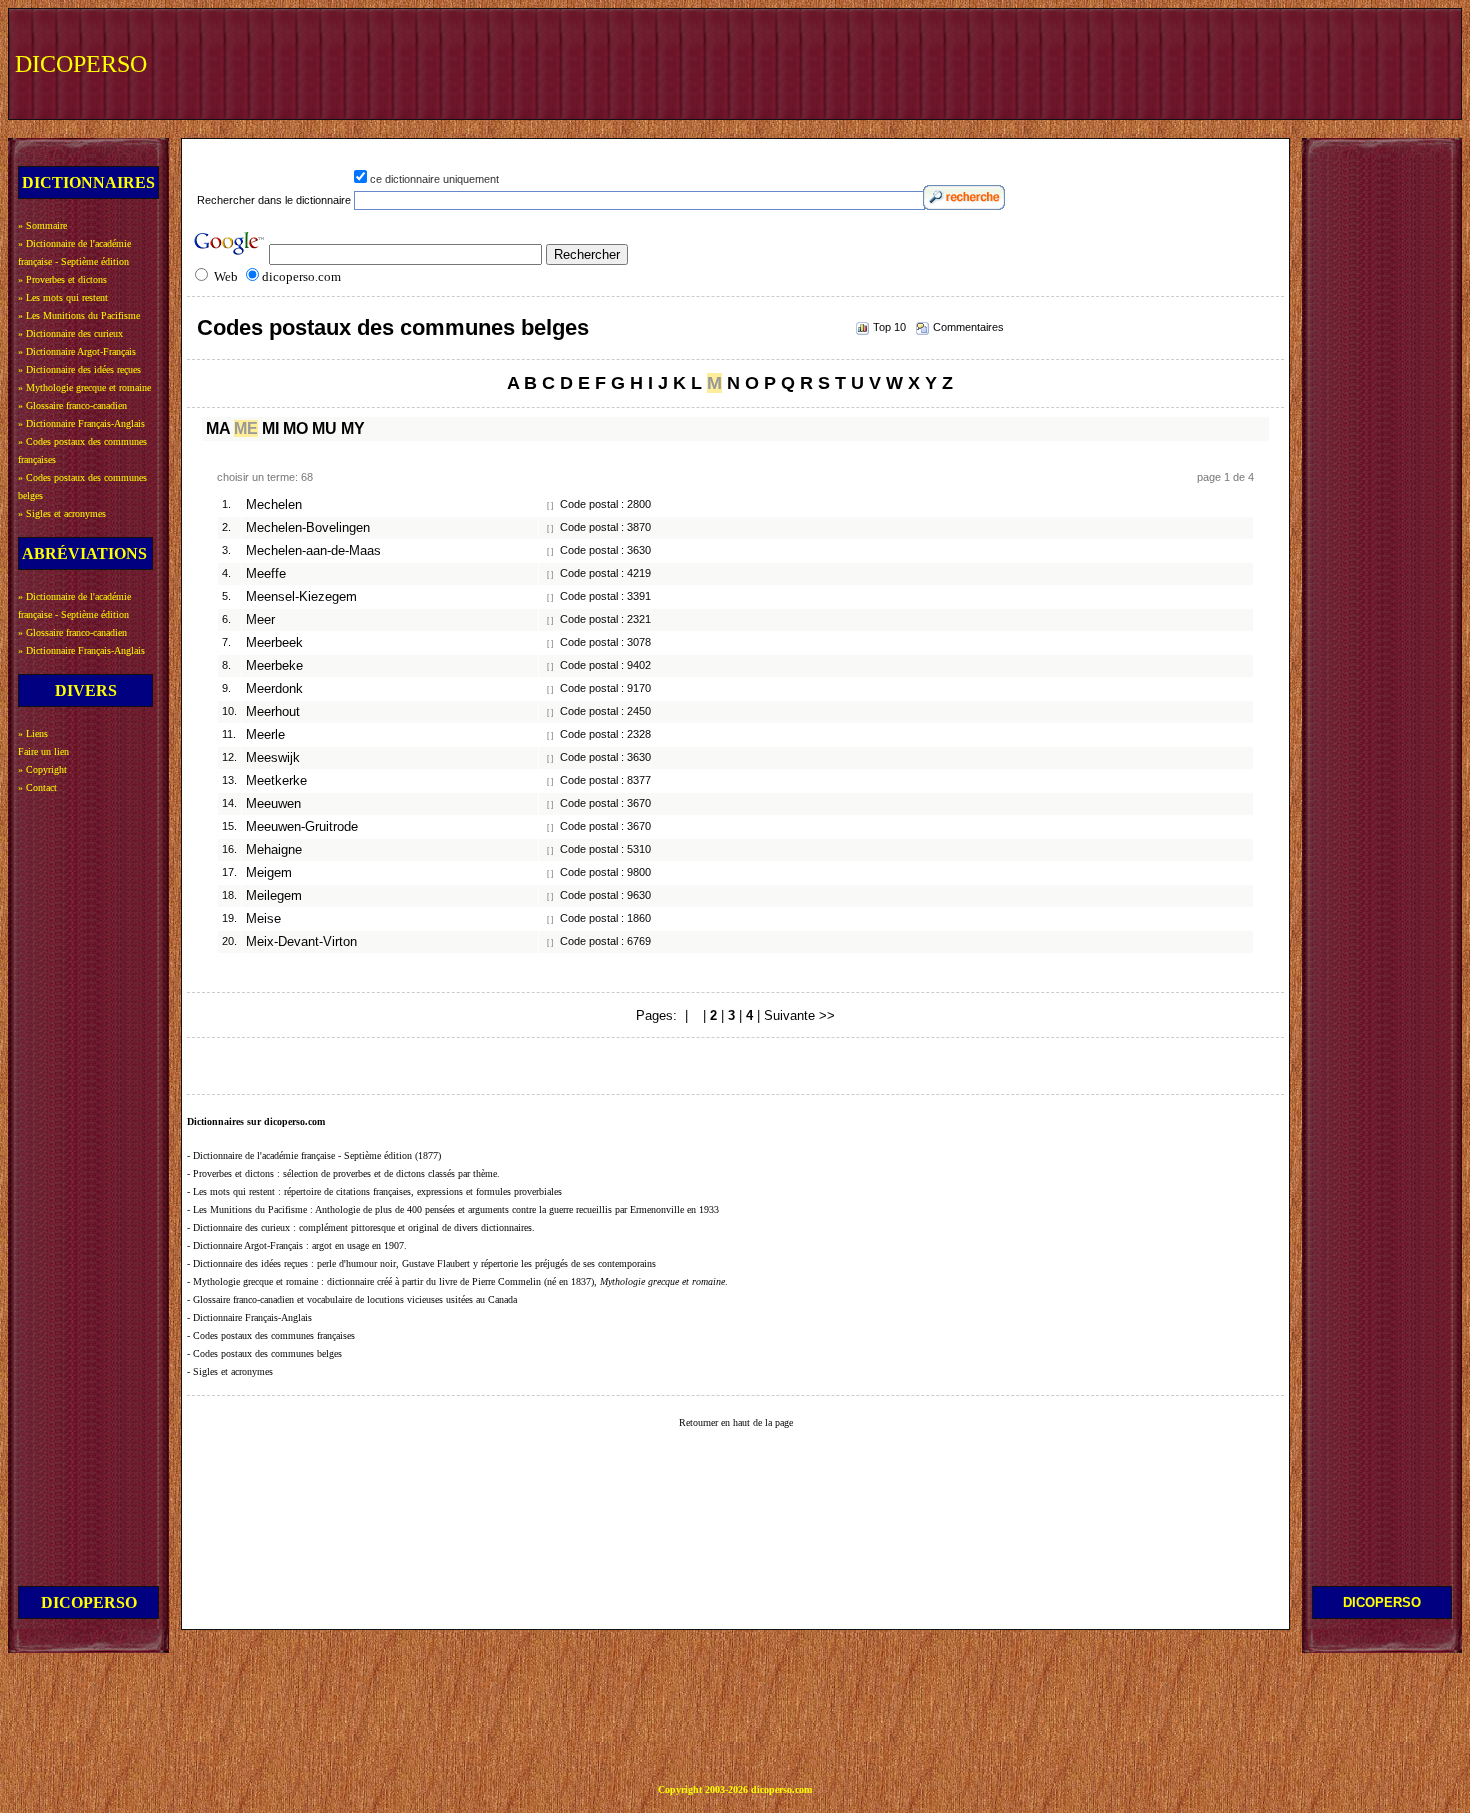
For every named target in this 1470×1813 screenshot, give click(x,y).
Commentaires (968, 327)
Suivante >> (799, 1015)
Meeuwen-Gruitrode (302, 827)
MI (270, 428)
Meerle (265, 735)
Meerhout (273, 712)
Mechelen (274, 505)
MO (295, 428)
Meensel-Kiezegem (301, 597)
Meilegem (274, 896)
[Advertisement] (1087, 62)
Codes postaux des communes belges (393, 327)
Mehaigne (274, 850)
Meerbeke (274, 666)
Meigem (269, 873)
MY (353, 428)
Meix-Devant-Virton (301, 942)
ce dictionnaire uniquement (434, 179)
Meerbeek (274, 643)
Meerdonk (274, 689)
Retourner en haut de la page (736, 1422)
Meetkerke (276, 781)
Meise (263, 919)
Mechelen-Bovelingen (308, 528)
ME (246, 428)
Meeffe (266, 574)
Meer (260, 620)
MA (218, 428)
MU (324, 428)
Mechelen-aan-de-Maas (313, 551)
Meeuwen (273, 804)
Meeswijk (273, 758)
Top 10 (889, 327)
